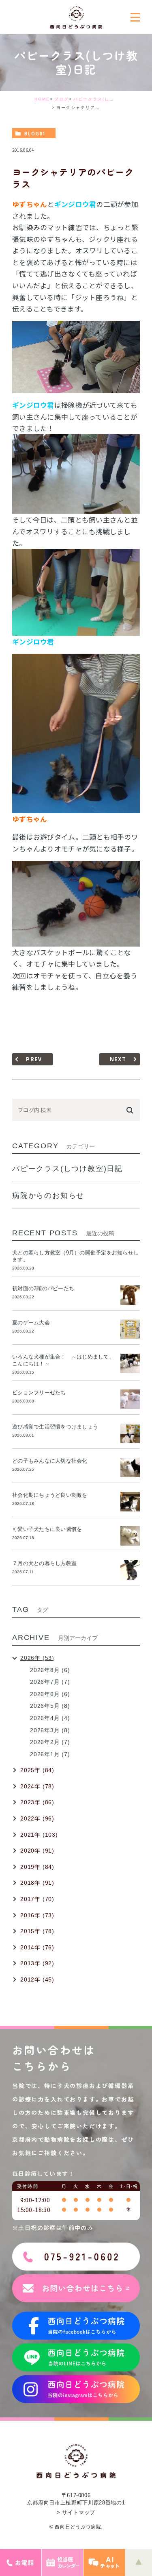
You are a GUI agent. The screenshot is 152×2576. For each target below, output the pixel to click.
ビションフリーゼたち (42, 1393)
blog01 (35, 133)
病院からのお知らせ (48, 1195)
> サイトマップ (76, 2512)
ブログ (62, 99)
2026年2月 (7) (50, 1742)
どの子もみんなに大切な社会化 (50, 1461)
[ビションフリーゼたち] (130, 1399)
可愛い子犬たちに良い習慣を (50, 1529)
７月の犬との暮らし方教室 (44, 1563)
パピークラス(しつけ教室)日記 (107, 99)
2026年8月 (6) (50, 1670)
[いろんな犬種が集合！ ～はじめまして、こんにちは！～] (130, 1363)
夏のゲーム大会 (31, 1323)
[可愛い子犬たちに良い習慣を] (130, 1536)
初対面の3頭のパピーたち (43, 1288)
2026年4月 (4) (50, 1718)
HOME (42, 99)
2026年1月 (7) (50, 1754)
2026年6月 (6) (50, 1694)
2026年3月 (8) (50, 1730)
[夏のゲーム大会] (130, 1329)
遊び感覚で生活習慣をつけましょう (55, 1427)
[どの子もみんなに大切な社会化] (130, 1468)
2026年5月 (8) (50, 1706)
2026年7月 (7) (50, 1682)
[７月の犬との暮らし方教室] (130, 1570)
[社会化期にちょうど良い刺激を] (130, 1502)
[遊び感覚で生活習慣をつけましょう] (130, 1433)
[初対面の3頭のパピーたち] (130, 1295)
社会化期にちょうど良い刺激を (52, 1495)
